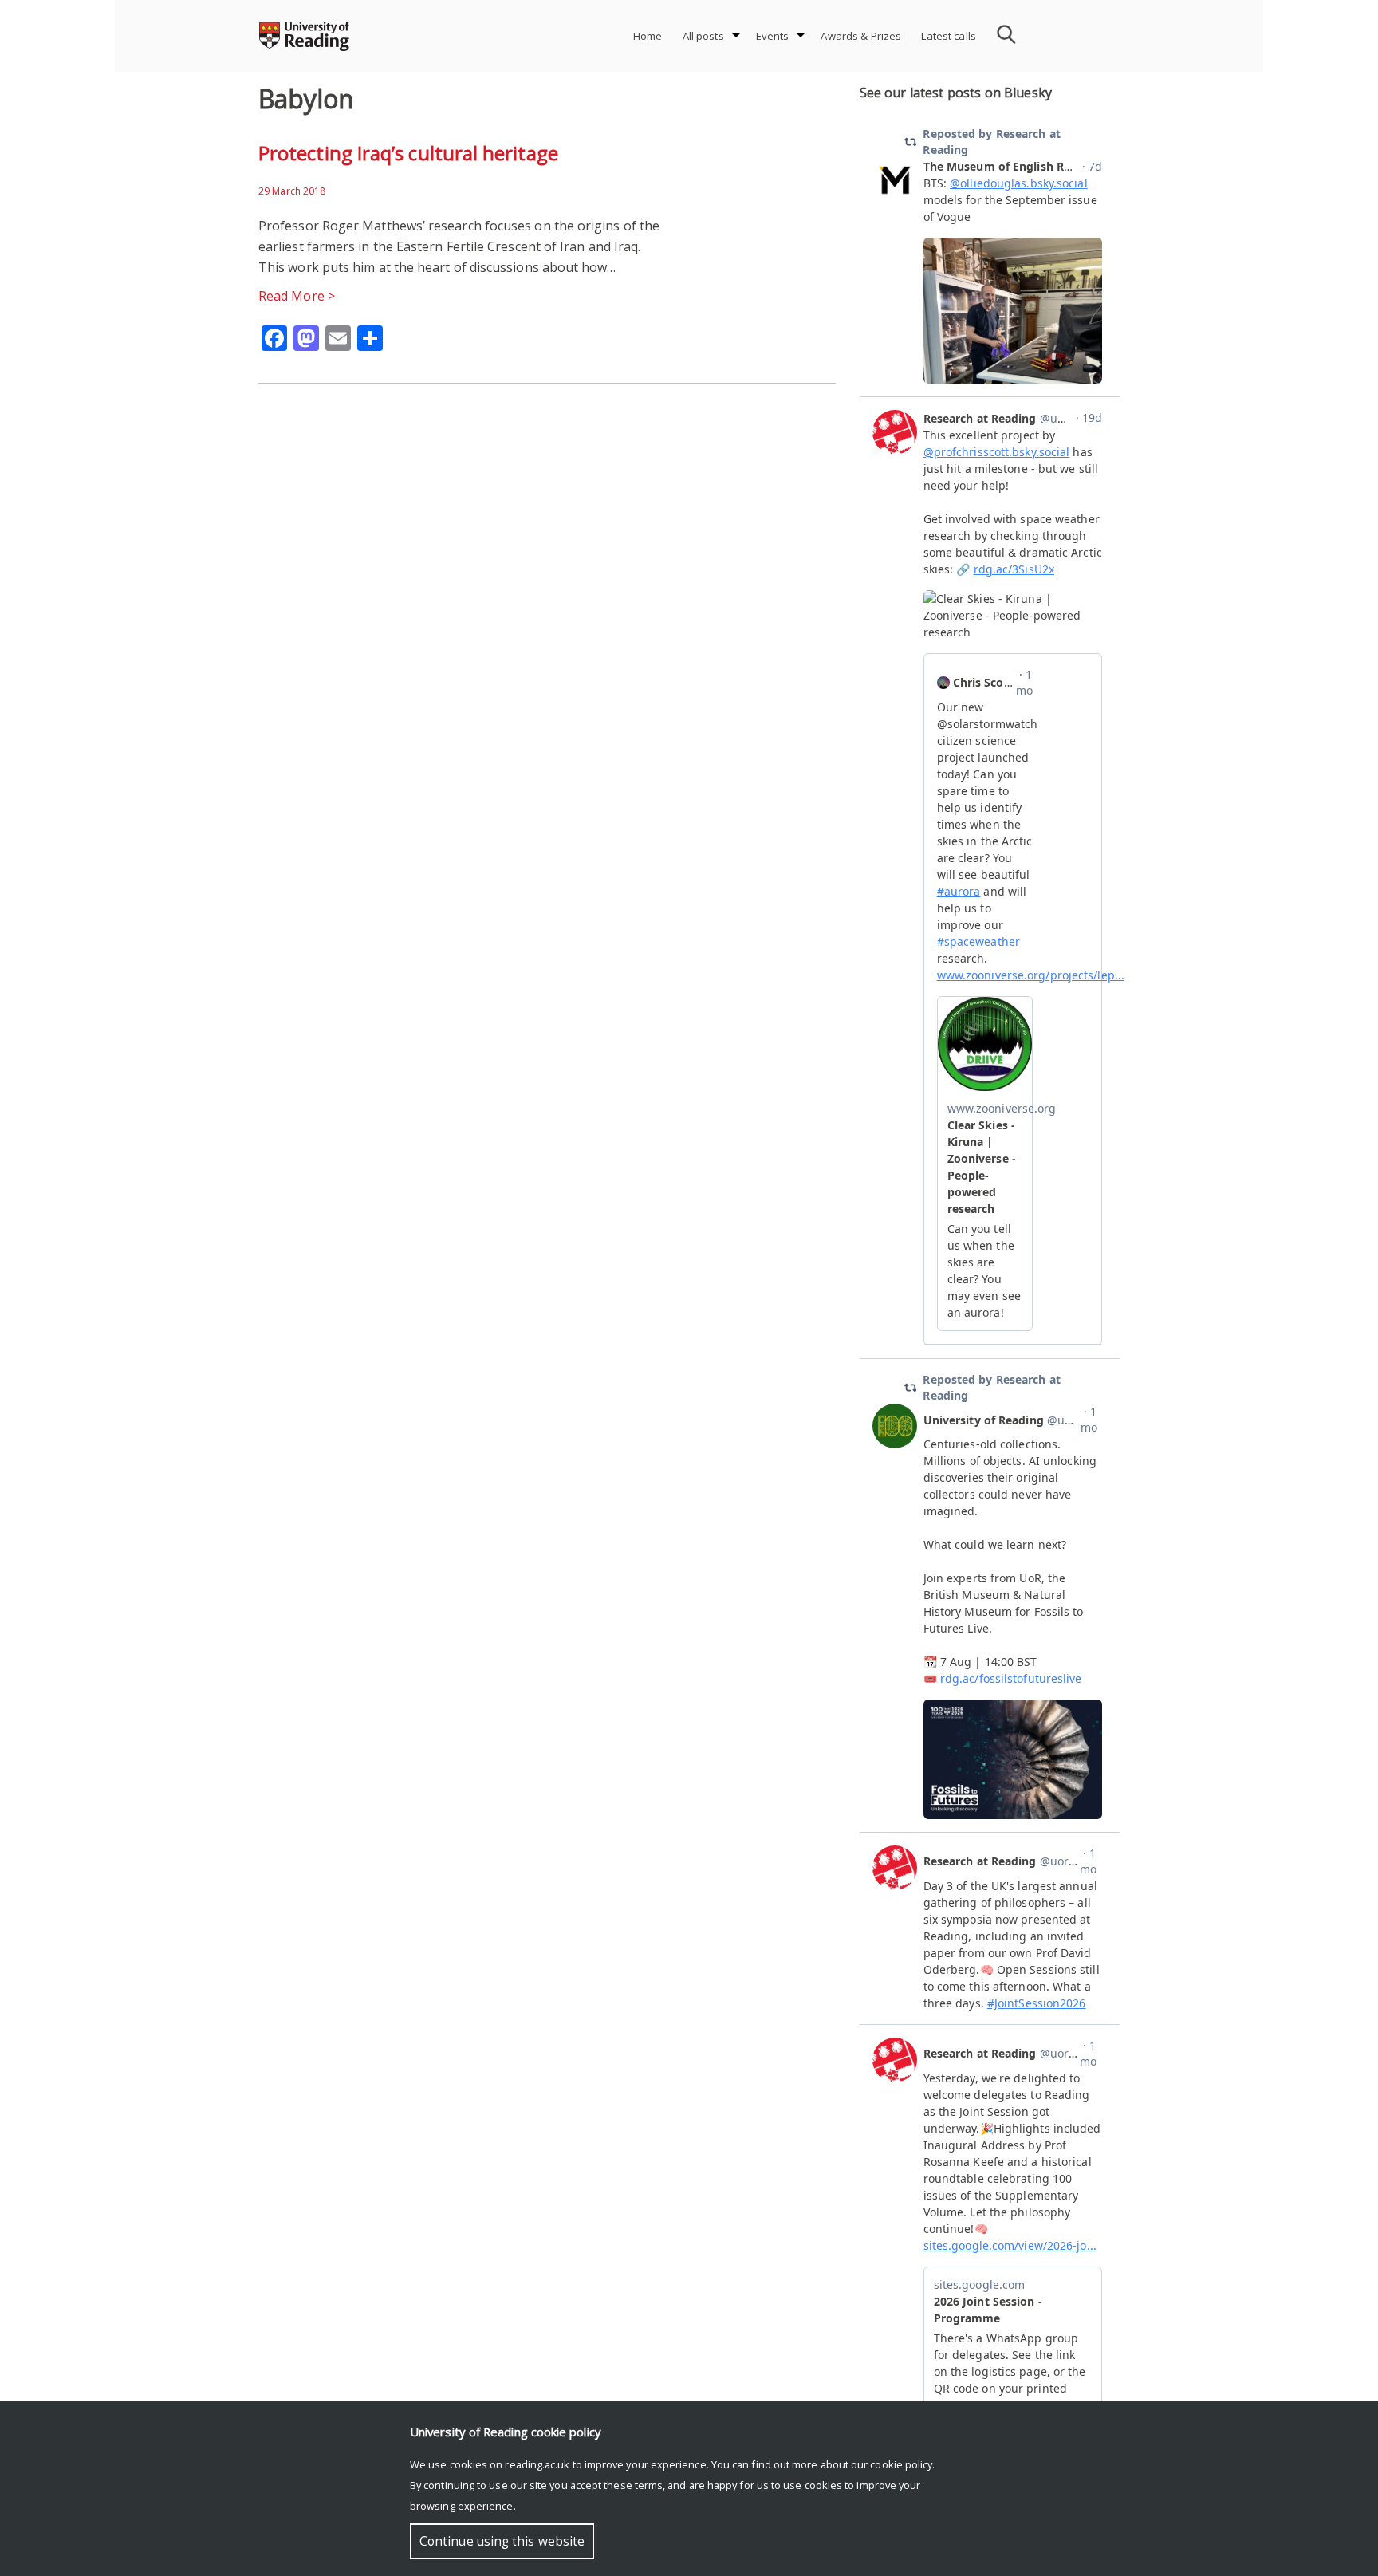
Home (648, 36)
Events (773, 36)
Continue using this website (502, 2541)
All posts (703, 36)
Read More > (297, 296)
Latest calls (949, 36)
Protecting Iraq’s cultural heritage (408, 153)
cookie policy (901, 2464)
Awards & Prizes (861, 36)
